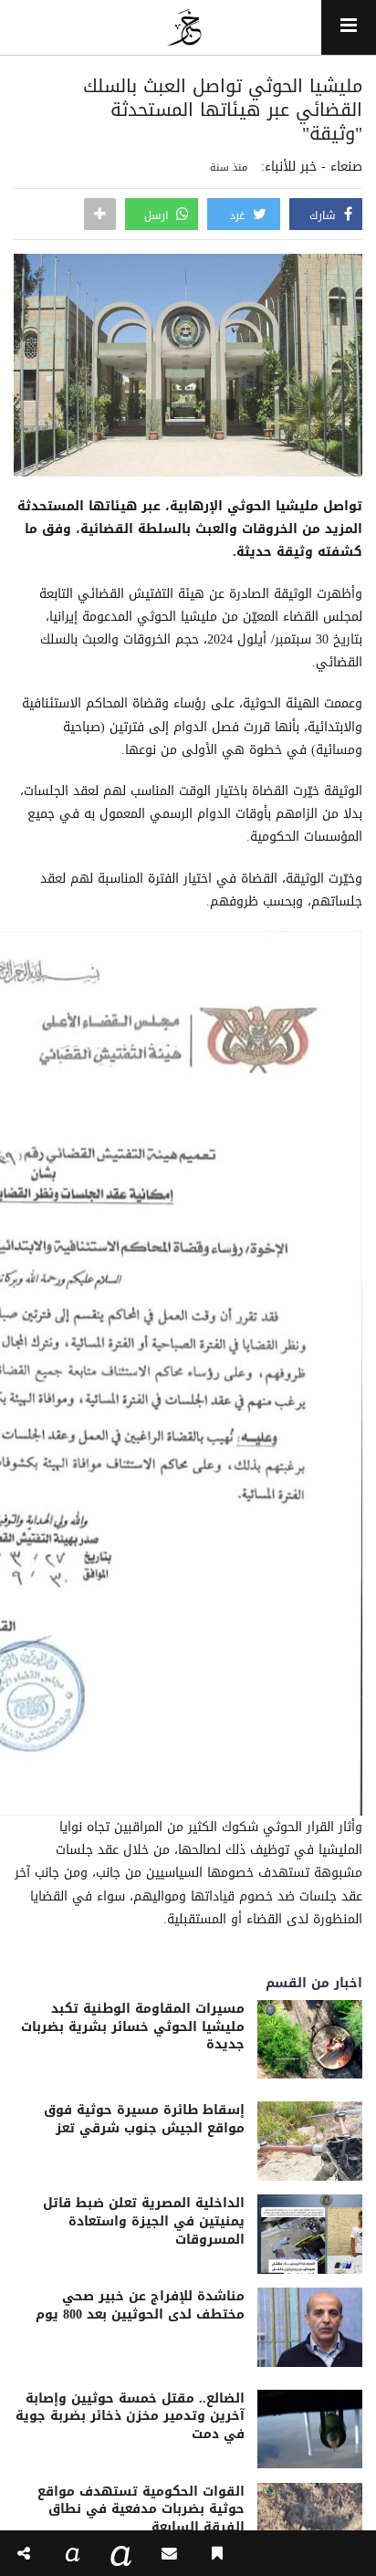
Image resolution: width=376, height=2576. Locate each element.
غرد (239, 215)
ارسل (158, 215)
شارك (324, 215)
